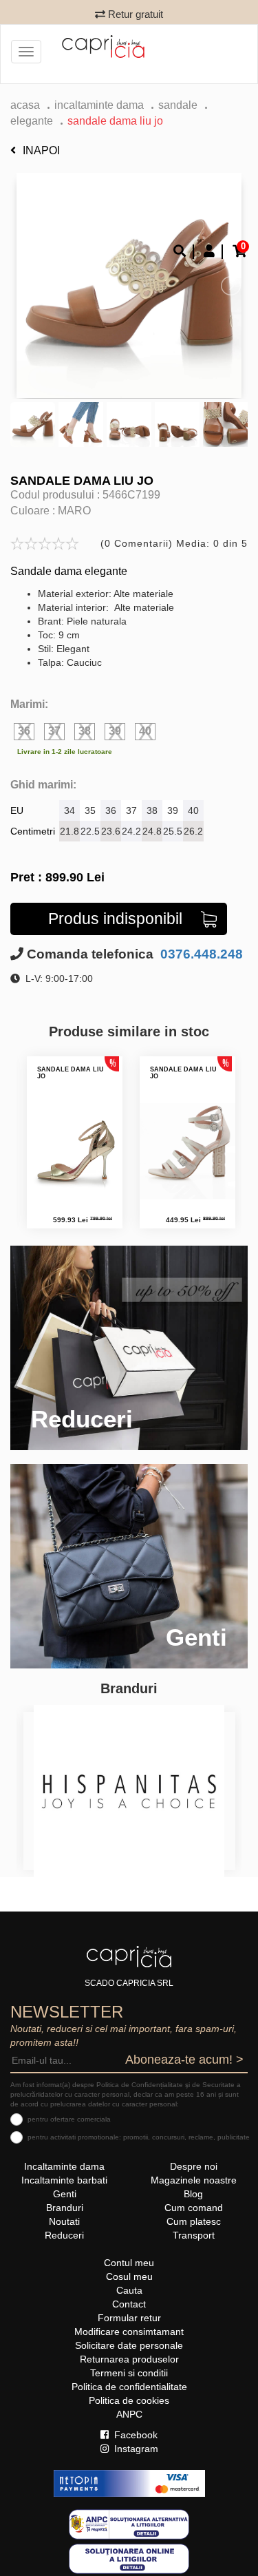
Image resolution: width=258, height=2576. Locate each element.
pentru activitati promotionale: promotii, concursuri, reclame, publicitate (139, 2137)
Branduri (65, 2208)
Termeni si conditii (129, 2373)
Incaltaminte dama (99, 105)
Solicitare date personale (129, 2345)
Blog (193, 2194)
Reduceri (64, 2235)
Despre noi (194, 2166)
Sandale (178, 105)
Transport (194, 2235)
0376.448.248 (200, 954)
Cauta (129, 2290)
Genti (65, 2194)
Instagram (135, 2449)
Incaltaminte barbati (64, 2180)
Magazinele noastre (194, 2180)
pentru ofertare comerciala (69, 2119)
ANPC (129, 2414)
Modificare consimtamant (129, 2332)
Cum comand (194, 2208)
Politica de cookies (129, 2400)
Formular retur (129, 2318)
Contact (129, 2304)
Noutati (64, 2221)
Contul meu (129, 2263)
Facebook (135, 2435)
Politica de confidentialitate (129, 2387)
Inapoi (41, 150)
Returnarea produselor (129, 2359)
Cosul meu (129, 2276)
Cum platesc (194, 2221)
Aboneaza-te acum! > (184, 2060)
